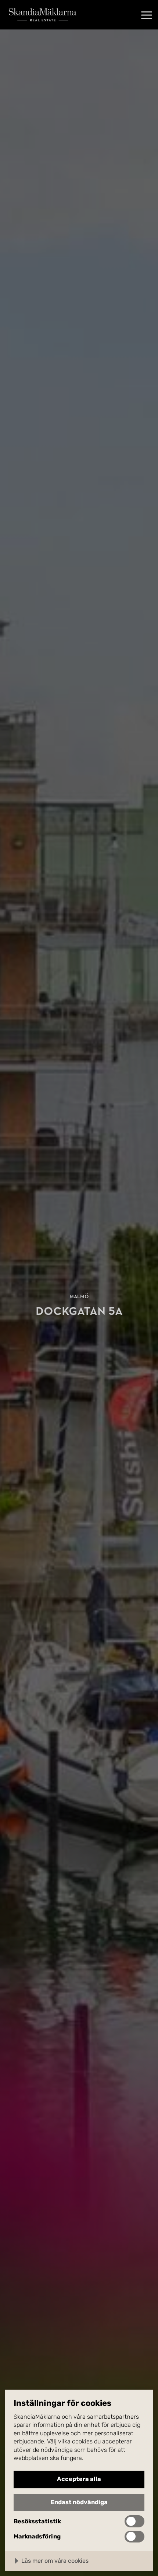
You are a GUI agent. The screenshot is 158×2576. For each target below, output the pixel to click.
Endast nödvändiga (79, 2502)
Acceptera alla (79, 2479)
